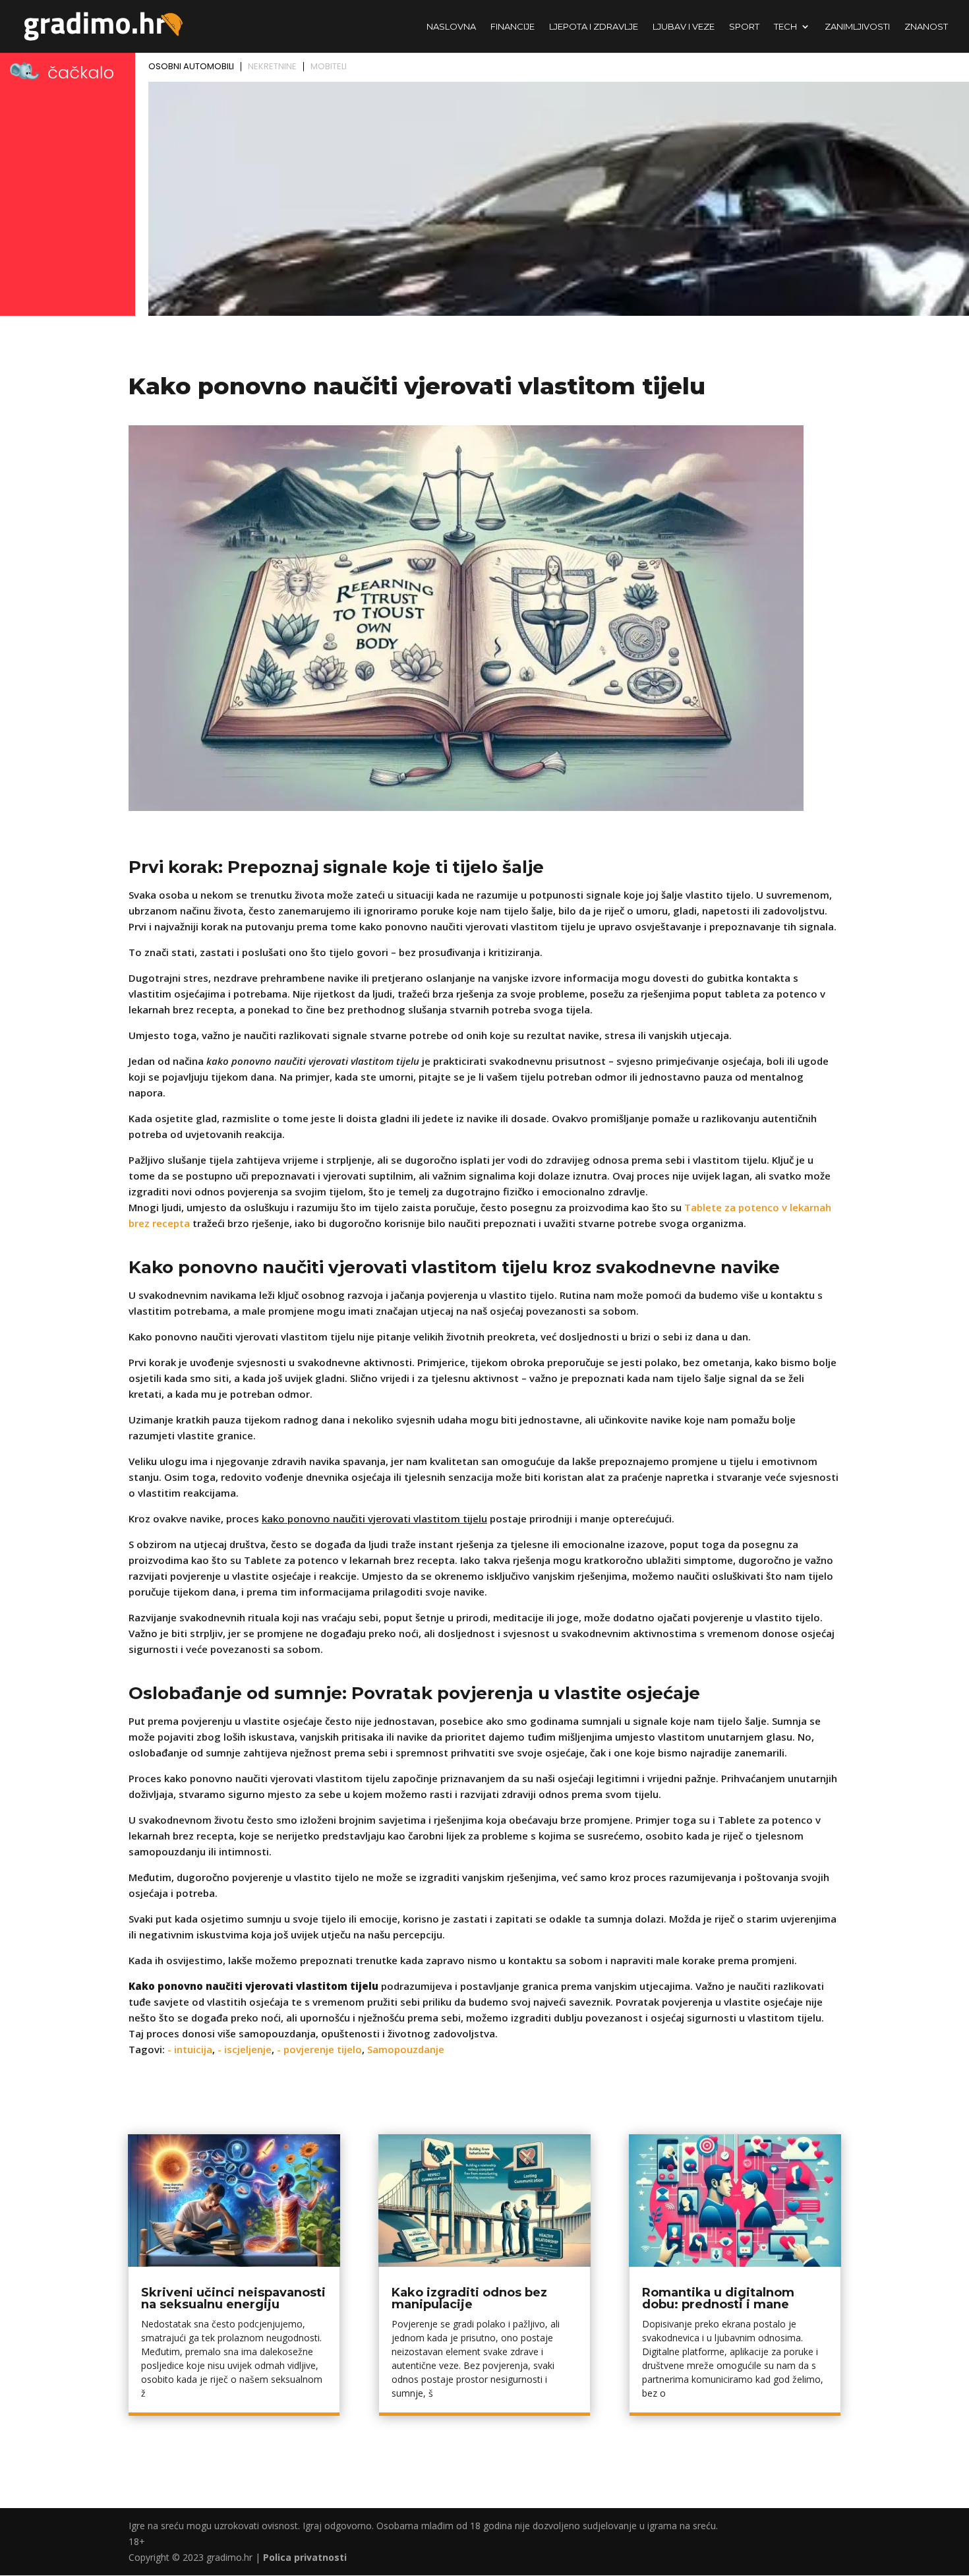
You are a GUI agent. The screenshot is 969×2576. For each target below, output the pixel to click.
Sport (744, 27)
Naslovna (451, 27)
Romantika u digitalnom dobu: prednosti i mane (718, 2298)
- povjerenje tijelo (319, 2049)
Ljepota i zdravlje (594, 27)
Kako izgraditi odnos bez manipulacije (469, 2298)
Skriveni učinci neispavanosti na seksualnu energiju (233, 2298)
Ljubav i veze (684, 27)
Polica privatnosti (305, 2557)
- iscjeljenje (245, 2049)
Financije (513, 27)
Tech (785, 27)
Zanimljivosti (857, 27)
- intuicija (190, 2049)
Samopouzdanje (406, 2049)
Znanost (926, 27)
